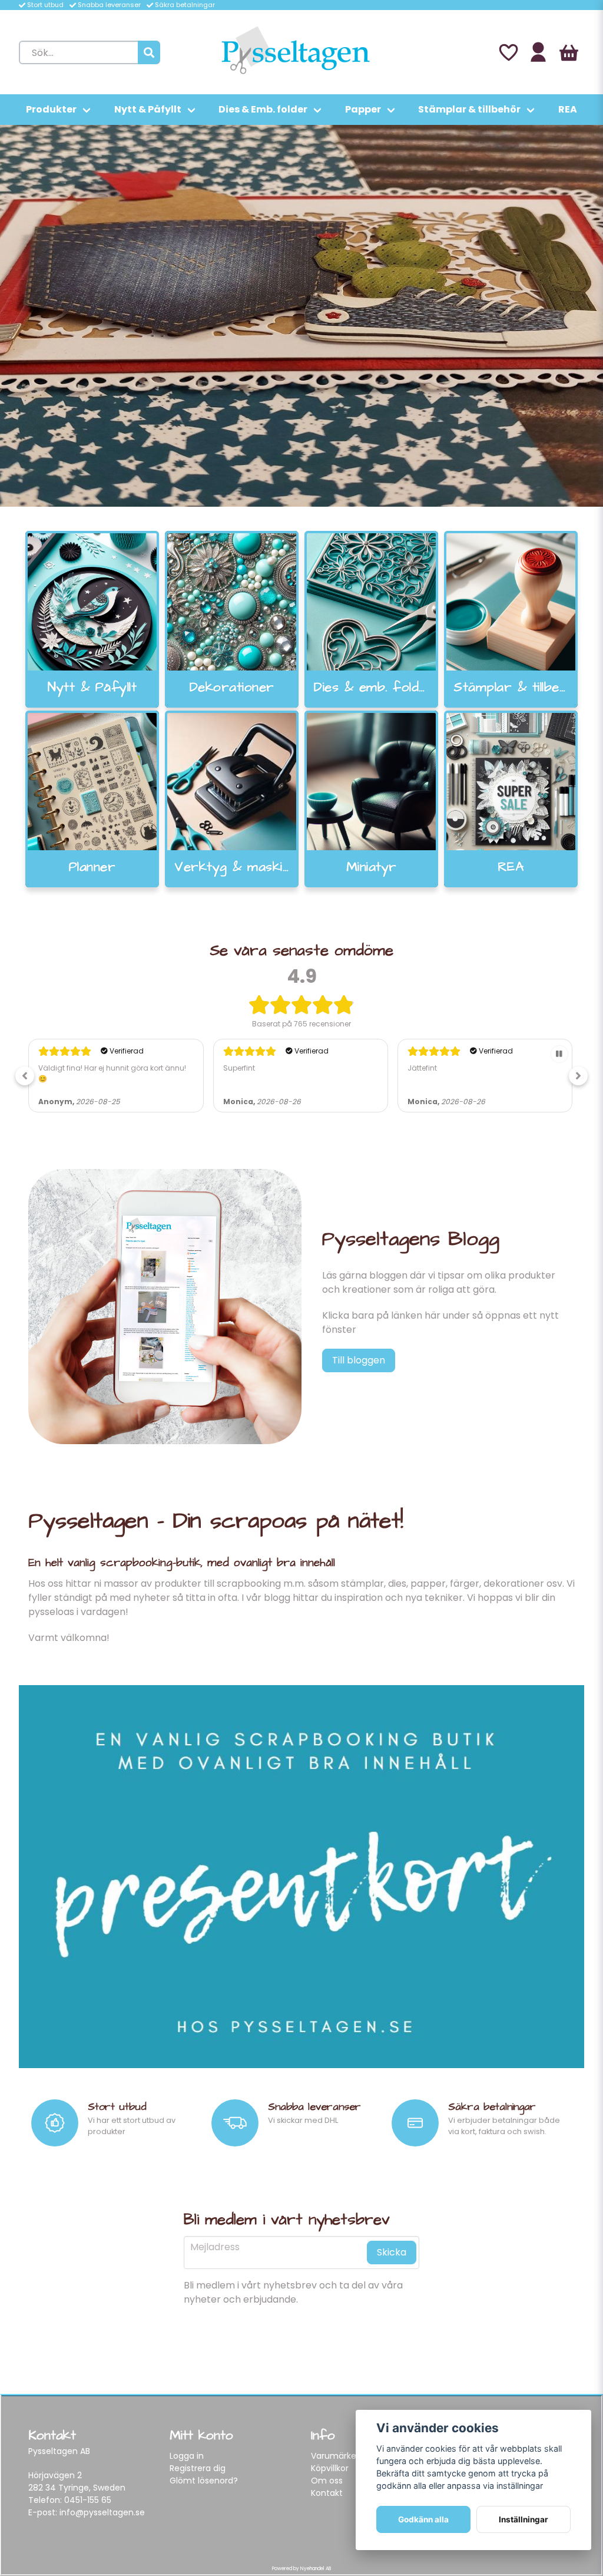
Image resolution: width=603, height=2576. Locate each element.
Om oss (327, 2481)
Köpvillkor (330, 2468)
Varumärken (336, 2456)
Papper (363, 109)
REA (568, 109)
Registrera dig (198, 2468)
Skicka (392, 2252)
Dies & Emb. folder (263, 109)
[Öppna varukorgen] (569, 52)
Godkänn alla (423, 2519)
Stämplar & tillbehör (469, 109)
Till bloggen (359, 1360)
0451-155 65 (88, 2500)
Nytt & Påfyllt (148, 109)
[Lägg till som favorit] (508, 52)
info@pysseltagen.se (102, 2512)
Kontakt (327, 2493)
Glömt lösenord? (204, 2481)
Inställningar (524, 2519)
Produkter (51, 109)
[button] (25, 1076)
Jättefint (422, 1068)
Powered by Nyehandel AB (301, 2569)
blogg (277, 1598)
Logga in (187, 2456)
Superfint (239, 1068)
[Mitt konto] (538, 52)
